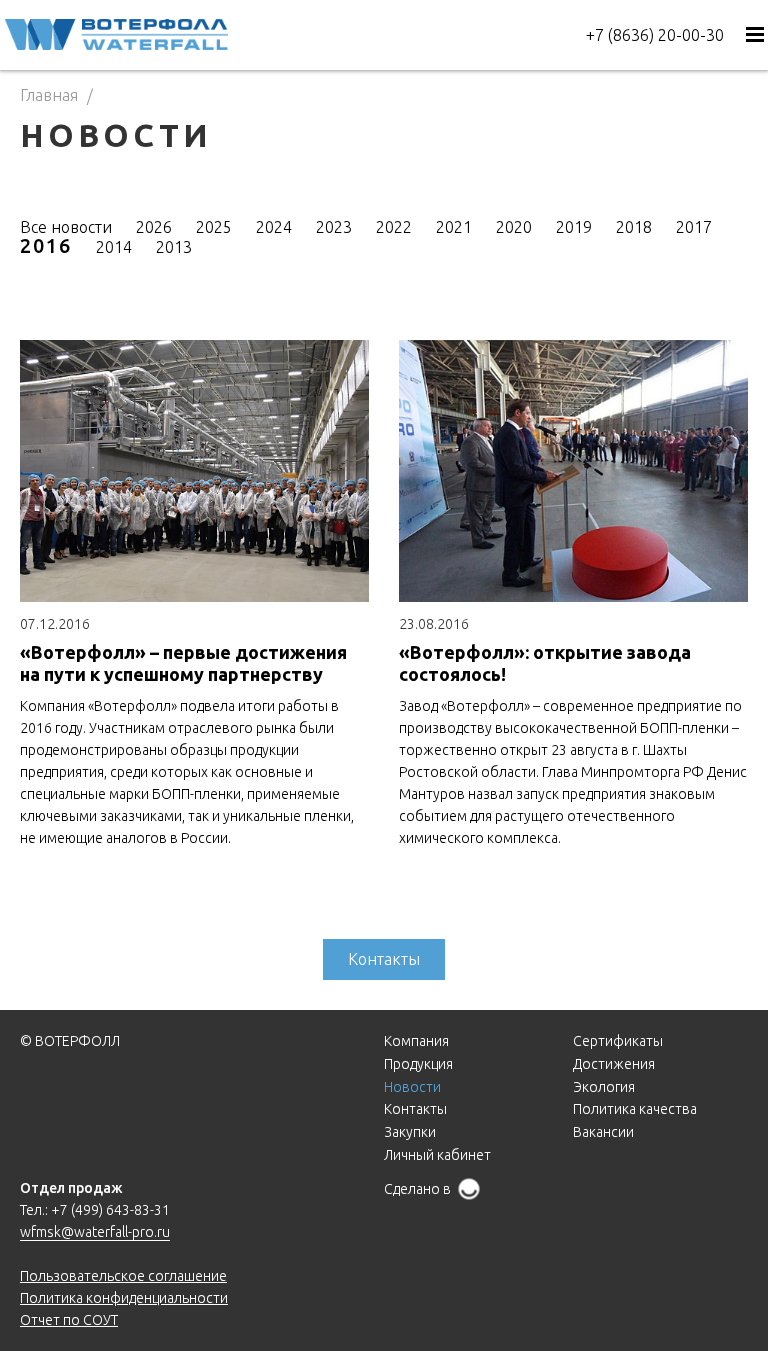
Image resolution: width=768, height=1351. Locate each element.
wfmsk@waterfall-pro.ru (95, 1232)
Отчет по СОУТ (69, 1320)
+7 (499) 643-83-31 (110, 1210)
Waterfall (116, 34)
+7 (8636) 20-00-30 (655, 35)
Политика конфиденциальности (124, 1298)
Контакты (384, 959)
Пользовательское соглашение (123, 1276)
